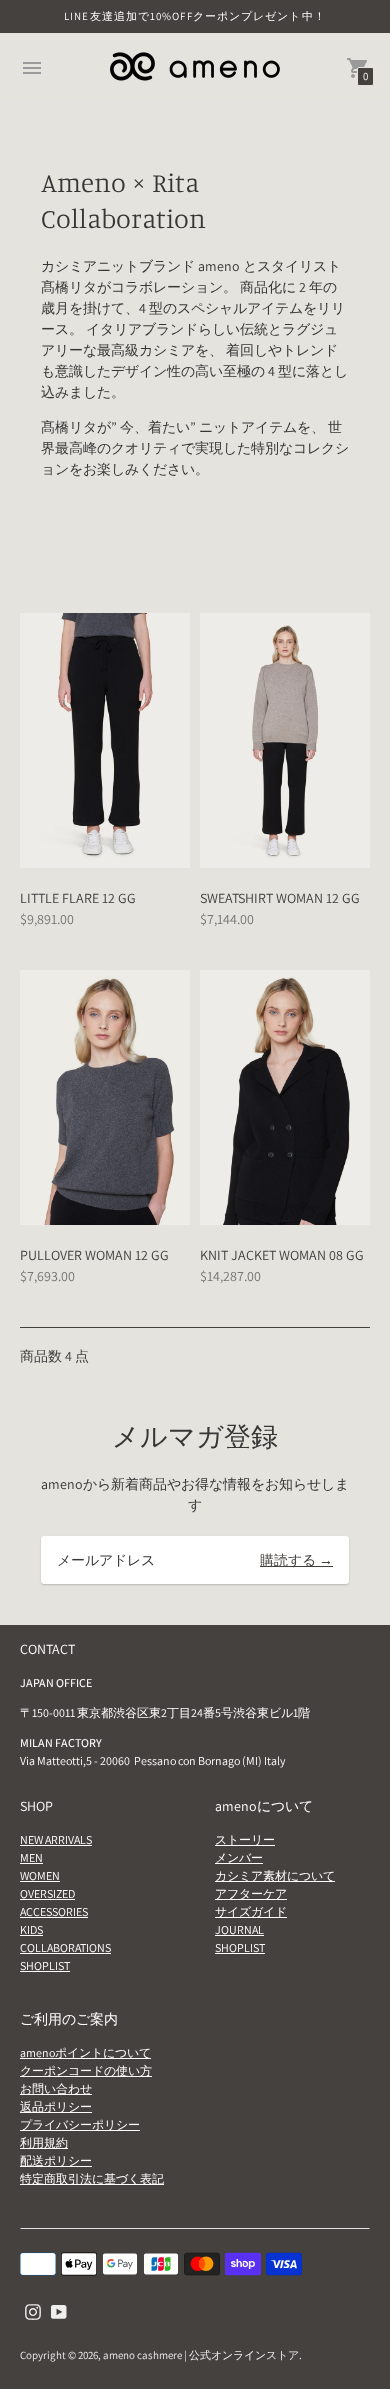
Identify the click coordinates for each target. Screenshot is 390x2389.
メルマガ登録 (195, 1436)
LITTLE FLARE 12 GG (78, 898)
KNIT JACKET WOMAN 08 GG (282, 1255)
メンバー (239, 1857)
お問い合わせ (56, 2088)
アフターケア (251, 1893)
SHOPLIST (45, 1965)
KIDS (31, 1929)
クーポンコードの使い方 (86, 2070)
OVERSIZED (47, 1893)
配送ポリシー (56, 2160)
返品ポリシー (56, 2106)
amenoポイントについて (85, 2052)
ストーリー (245, 1839)
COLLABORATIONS (65, 1947)
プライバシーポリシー (80, 2124)
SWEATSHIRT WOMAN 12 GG (280, 898)
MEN (31, 1857)
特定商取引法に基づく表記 (92, 2178)
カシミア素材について (275, 1875)
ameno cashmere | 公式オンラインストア (201, 2355)
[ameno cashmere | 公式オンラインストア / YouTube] (59, 2311)
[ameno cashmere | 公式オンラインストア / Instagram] (33, 2311)
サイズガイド (251, 1911)
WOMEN (40, 1875)
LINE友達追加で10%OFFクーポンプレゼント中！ (195, 16)
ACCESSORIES (54, 1911)
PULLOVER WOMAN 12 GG (94, 1255)
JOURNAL (239, 1929)
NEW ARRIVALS (56, 1839)
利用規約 (44, 2142)
